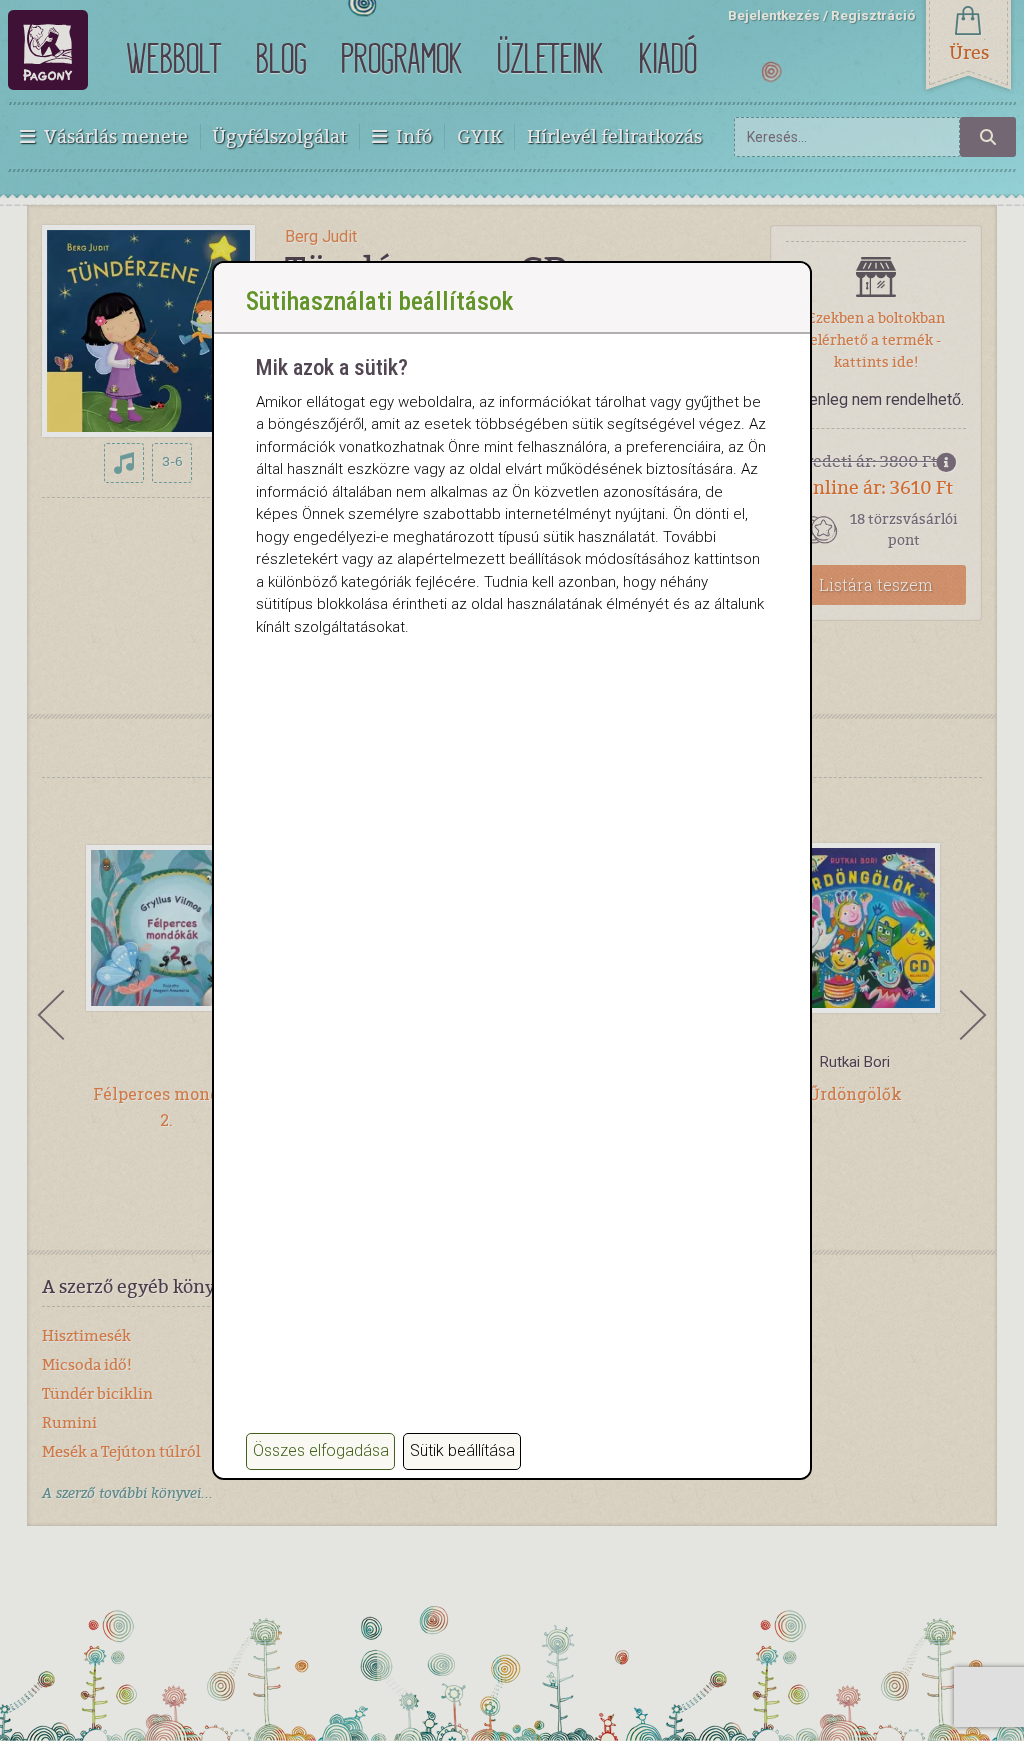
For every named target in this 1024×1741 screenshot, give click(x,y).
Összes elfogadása (321, 1450)
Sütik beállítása (462, 1450)
